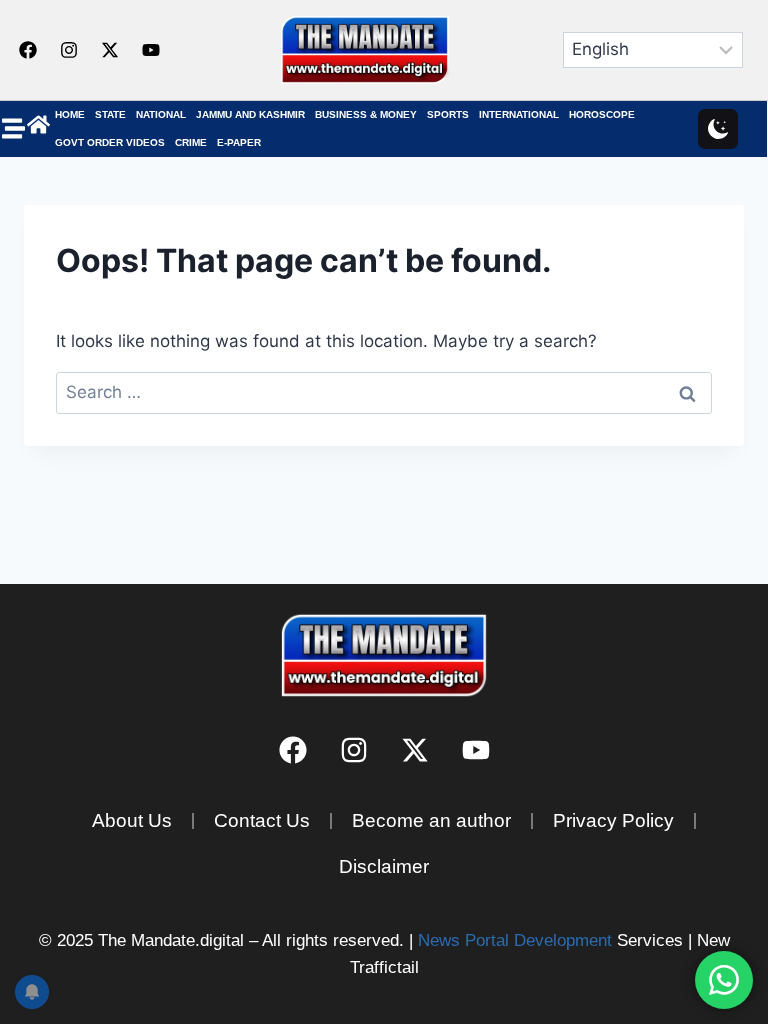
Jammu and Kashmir (250, 114)
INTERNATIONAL (519, 114)
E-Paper (239, 142)
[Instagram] (69, 50)
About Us (132, 820)
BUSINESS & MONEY (366, 114)
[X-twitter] (110, 50)
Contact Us (262, 820)
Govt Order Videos (110, 142)
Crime (191, 142)
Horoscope (602, 114)
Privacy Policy (613, 820)
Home (70, 114)
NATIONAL (161, 114)
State (110, 114)
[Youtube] (151, 50)
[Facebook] (28, 50)
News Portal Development (515, 940)
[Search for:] (384, 392)
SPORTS (448, 114)
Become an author (431, 820)
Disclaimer (384, 866)
